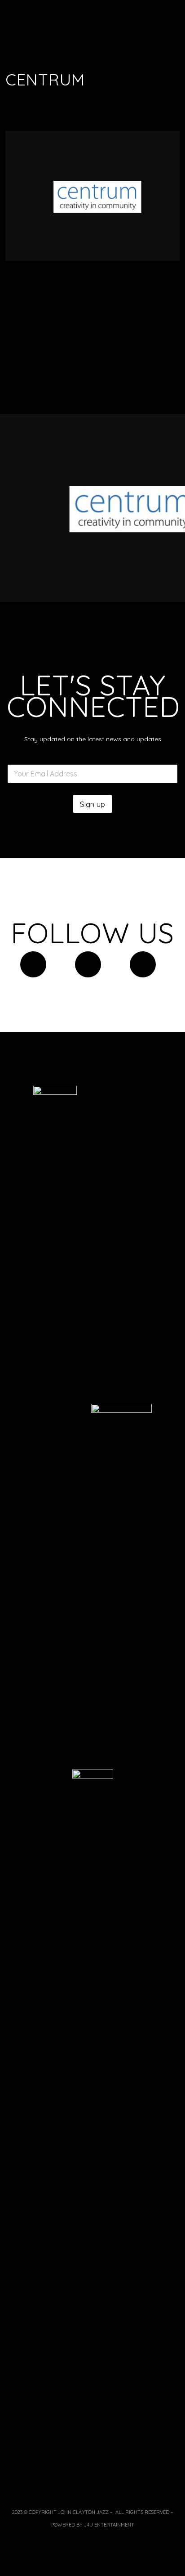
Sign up (92, 804)
